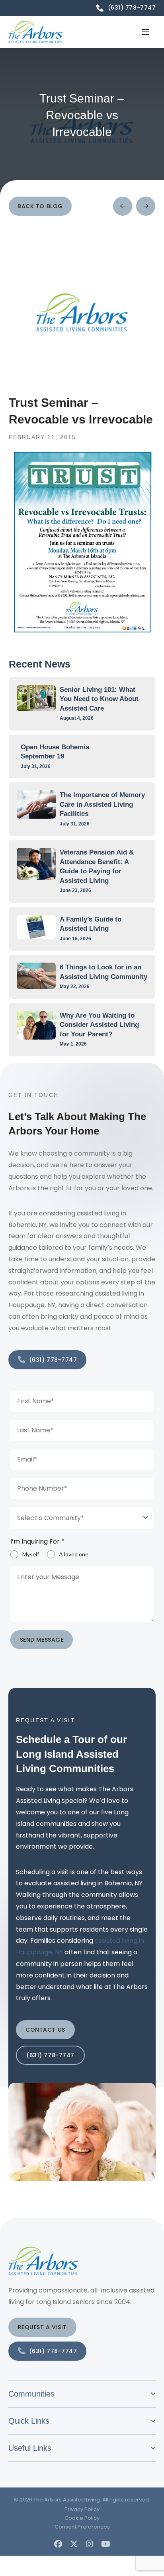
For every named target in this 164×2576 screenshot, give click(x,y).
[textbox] (75, 1518)
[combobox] (82, 1518)
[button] (146, 32)
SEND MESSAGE (42, 1640)
